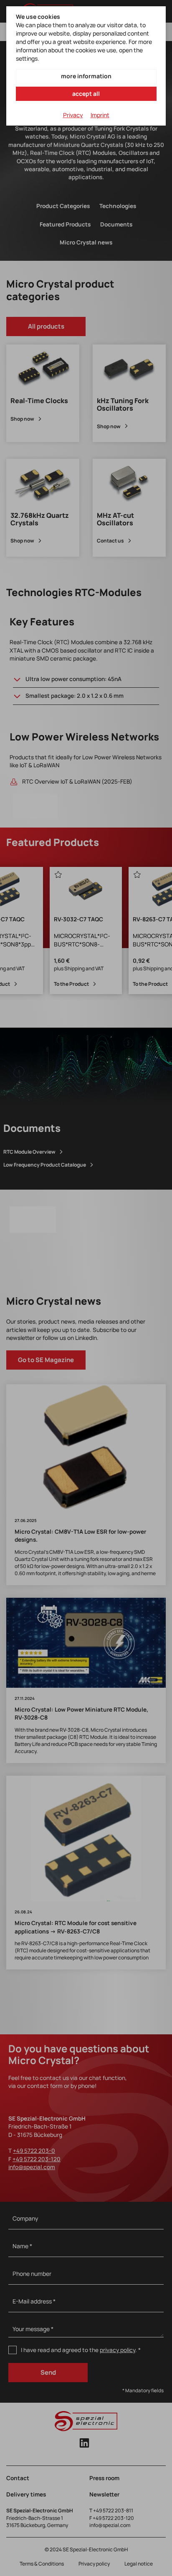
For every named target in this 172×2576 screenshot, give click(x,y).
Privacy (73, 115)
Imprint (100, 115)
